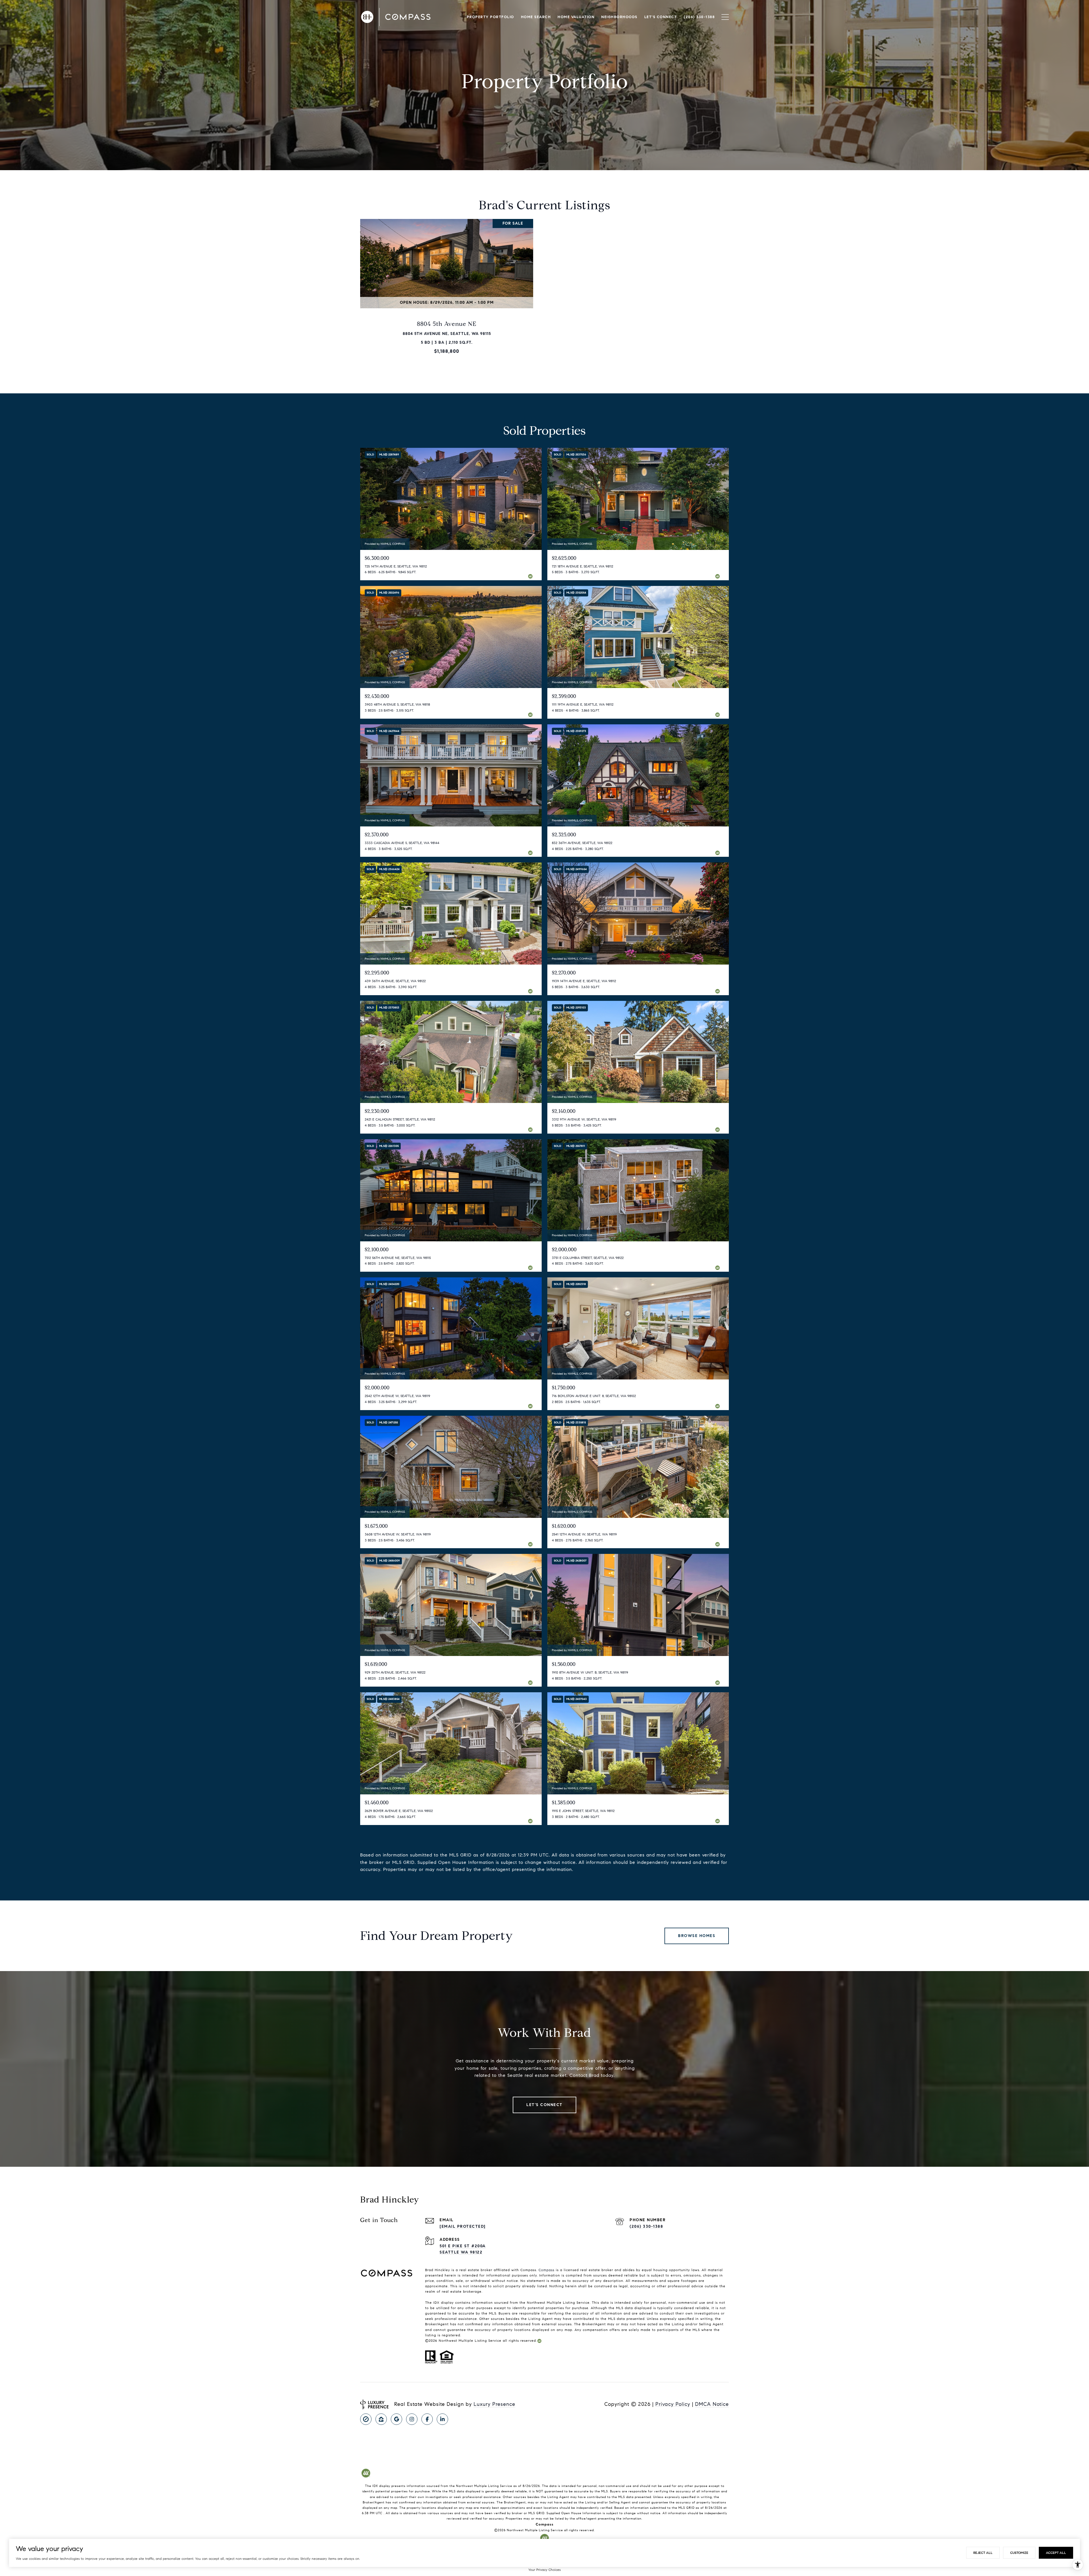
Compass (546, 2270)
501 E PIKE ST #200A (463, 2246)
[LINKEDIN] (442, 2419)
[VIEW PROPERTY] (447, 285)
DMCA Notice (712, 2404)
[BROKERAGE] (366, 2419)
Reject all (983, 2553)
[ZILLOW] (381, 2419)
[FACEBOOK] (427, 2419)
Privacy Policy (673, 2404)
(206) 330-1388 (646, 2226)
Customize (1019, 2553)
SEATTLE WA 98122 (461, 2252)
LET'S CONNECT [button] (544, 2105)
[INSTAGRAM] (412, 2419)
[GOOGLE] (396, 2419)
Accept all (1056, 2553)
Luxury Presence (494, 2404)
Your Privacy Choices (544, 2570)
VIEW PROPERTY (447, 289)
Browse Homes (697, 1936)
